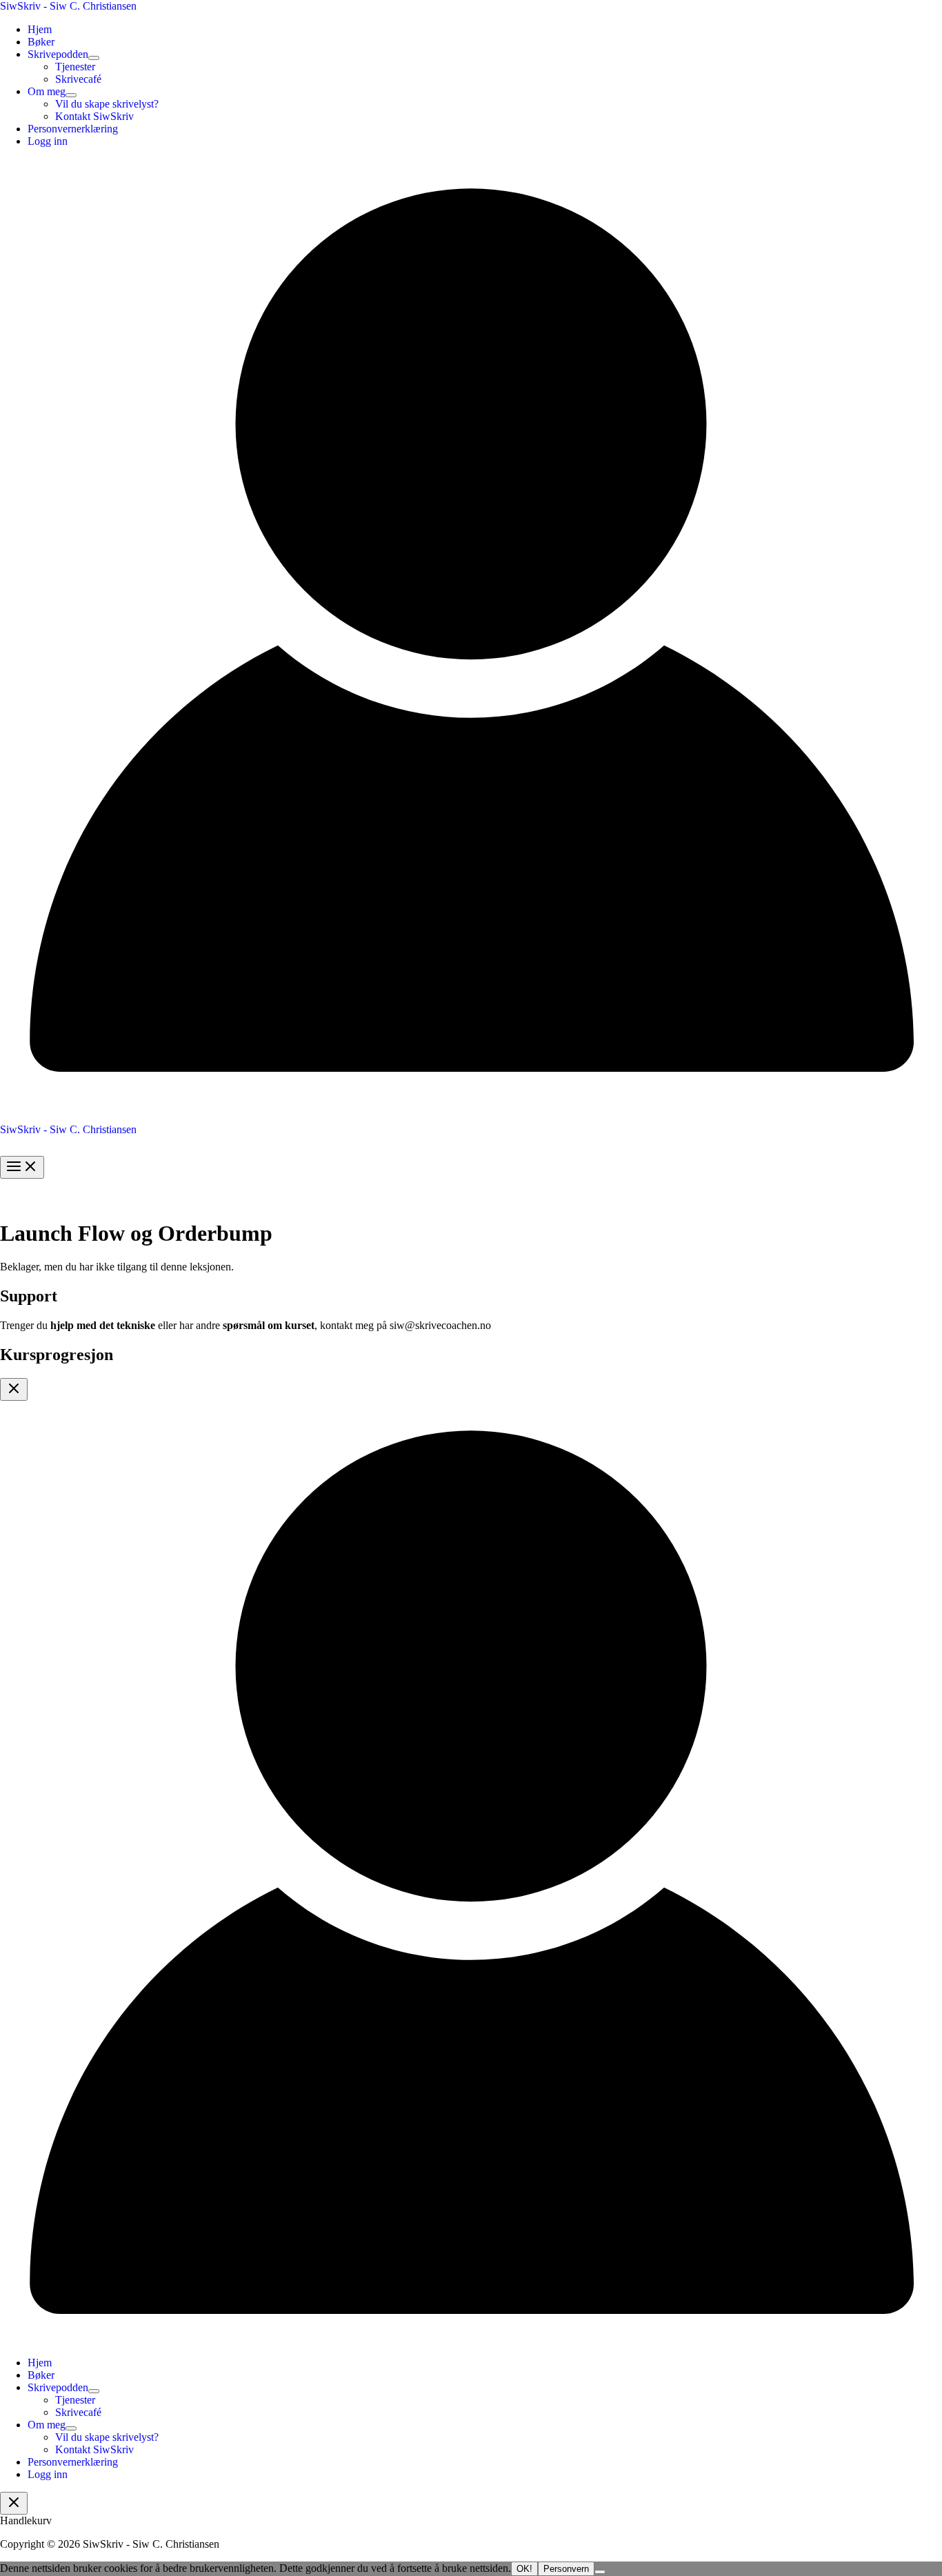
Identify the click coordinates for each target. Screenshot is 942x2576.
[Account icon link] (471, 1097)
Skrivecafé (78, 79)
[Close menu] (14, 1389)
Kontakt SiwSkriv (94, 116)
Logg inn (48, 141)
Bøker (41, 42)
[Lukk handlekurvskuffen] (14, 2503)
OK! (524, 2569)
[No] (600, 2572)
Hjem (40, 29)
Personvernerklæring (73, 129)
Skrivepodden (58, 54)
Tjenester (75, 67)
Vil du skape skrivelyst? (107, 104)
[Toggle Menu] (94, 58)
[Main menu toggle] (22, 1167)
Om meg (47, 91)
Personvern (566, 2569)
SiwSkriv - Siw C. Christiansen (68, 6)
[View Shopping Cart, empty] (471, 1114)
